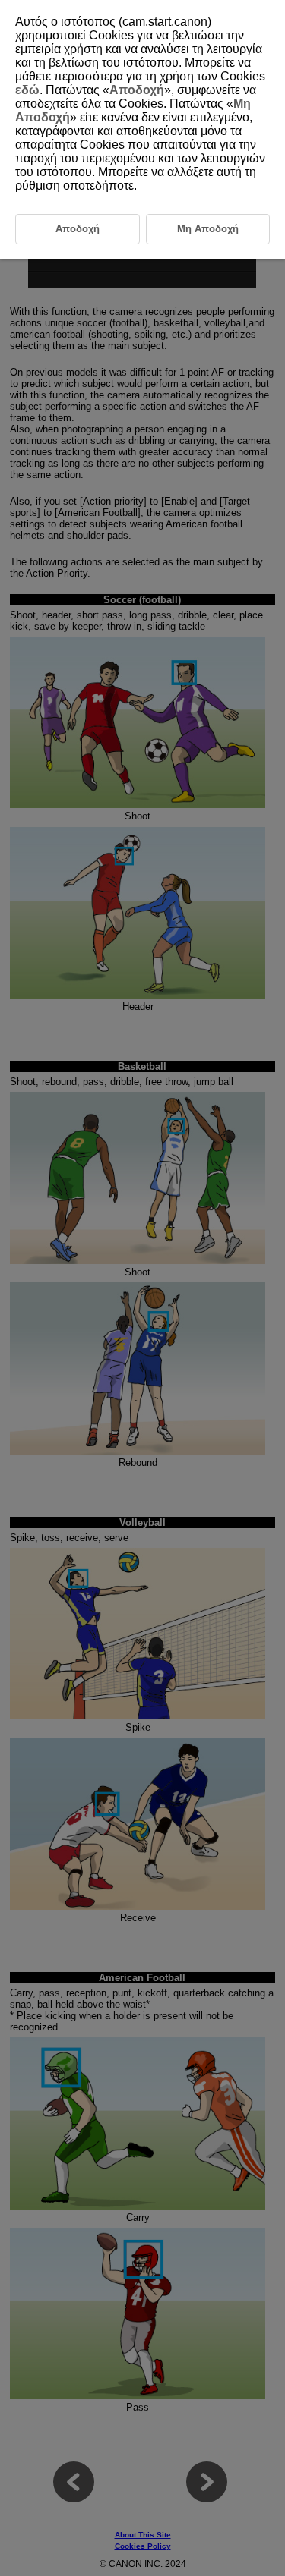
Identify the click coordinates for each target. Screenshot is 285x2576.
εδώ (27, 90)
